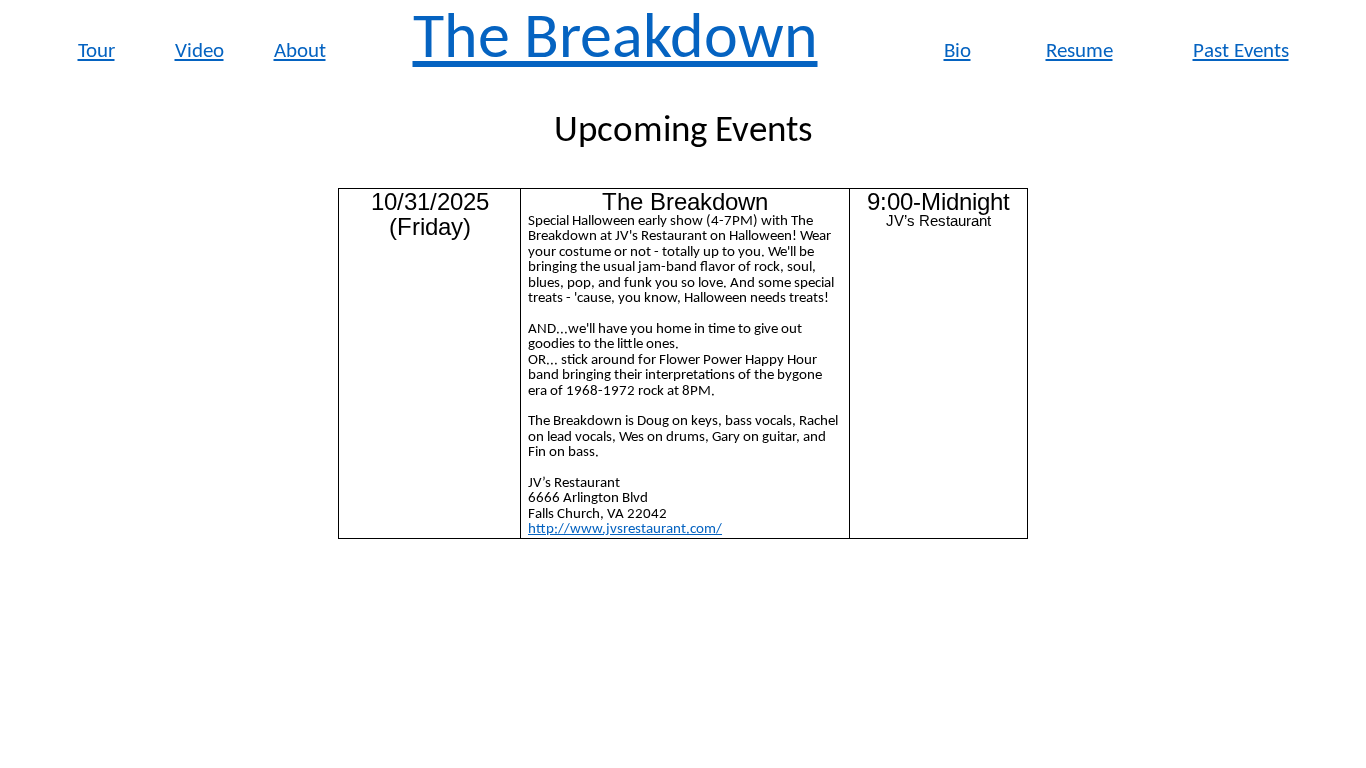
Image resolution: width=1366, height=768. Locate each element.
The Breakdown (615, 41)
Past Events (1241, 51)
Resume (1079, 51)
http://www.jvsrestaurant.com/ (625, 529)
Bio (957, 51)
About (300, 51)
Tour (96, 51)
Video (199, 51)
